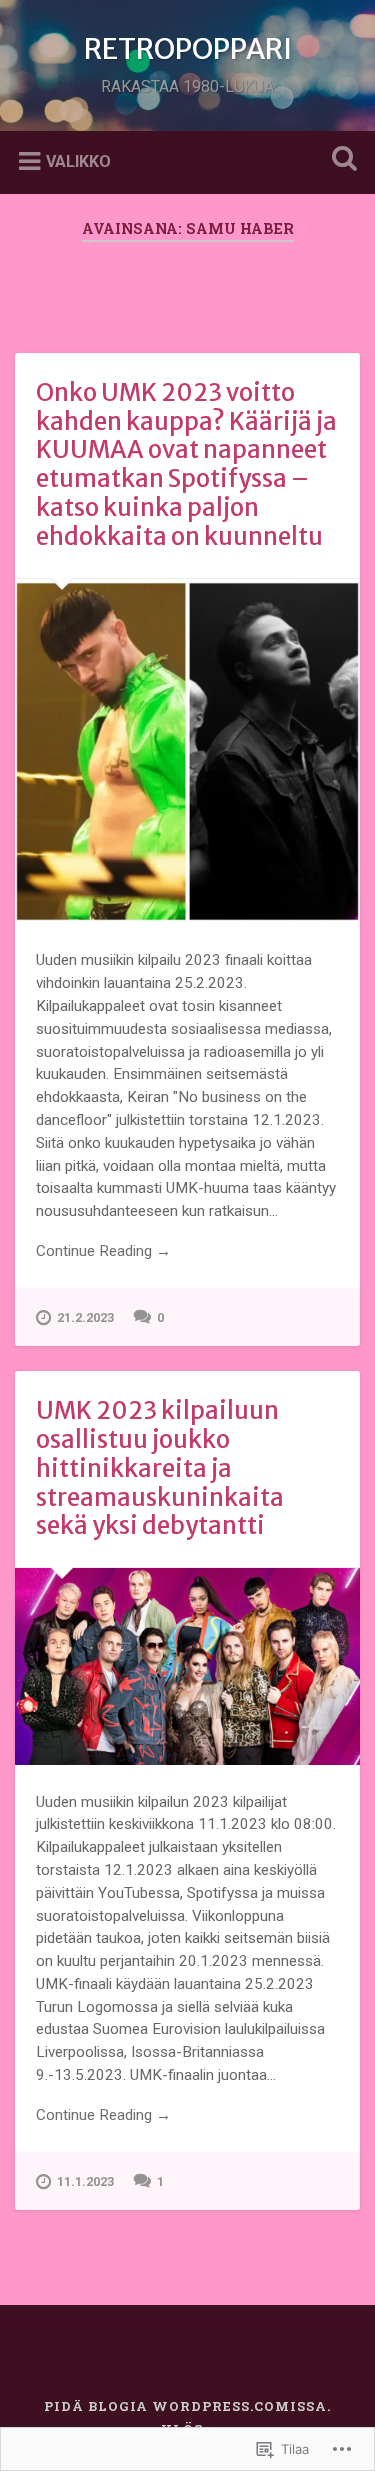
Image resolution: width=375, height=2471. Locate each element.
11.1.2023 (85, 2181)
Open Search (340, 160)
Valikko (78, 160)
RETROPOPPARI (188, 49)
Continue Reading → (103, 1251)
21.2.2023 (85, 1317)
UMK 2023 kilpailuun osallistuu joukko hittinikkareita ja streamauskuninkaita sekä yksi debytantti (160, 1468)
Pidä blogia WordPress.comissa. (187, 2406)
